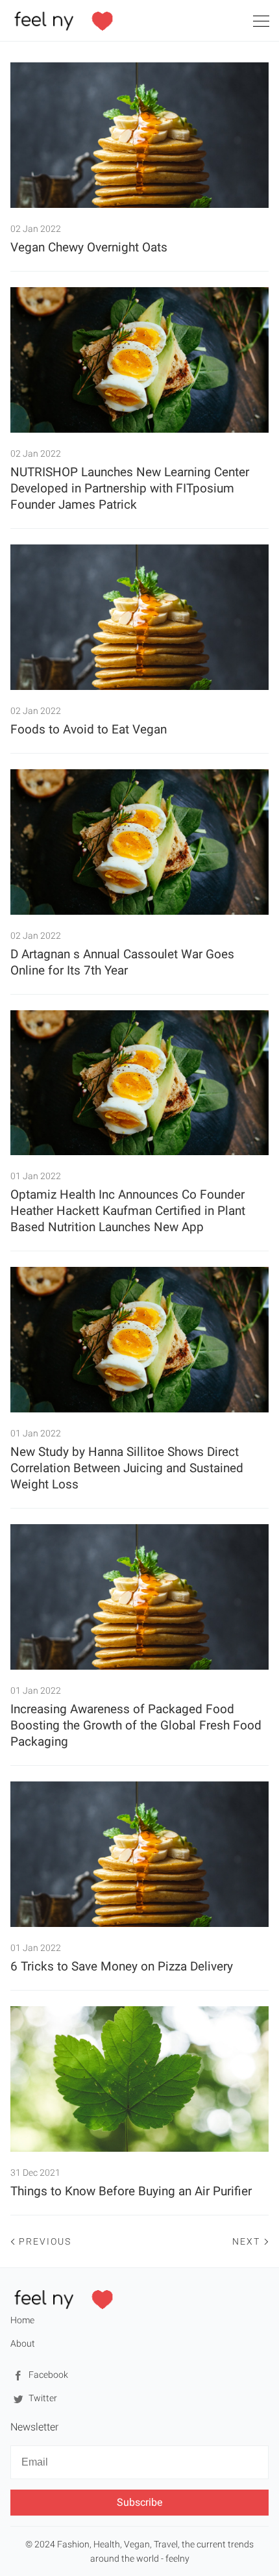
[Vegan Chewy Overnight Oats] (139, 135)
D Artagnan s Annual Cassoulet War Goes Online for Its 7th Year (122, 962)
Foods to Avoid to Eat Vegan (89, 729)
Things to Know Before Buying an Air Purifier (131, 2191)
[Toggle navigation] (261, 23)
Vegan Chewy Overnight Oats (89, 247)
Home (22, 2320)
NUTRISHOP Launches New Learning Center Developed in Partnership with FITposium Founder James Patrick (130, 488)
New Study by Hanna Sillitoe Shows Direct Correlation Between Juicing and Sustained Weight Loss (127, 1468)
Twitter (42, 2398)
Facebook (47, 2375)
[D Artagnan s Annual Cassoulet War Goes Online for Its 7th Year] (139, 842)
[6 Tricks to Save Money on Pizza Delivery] (139, 1854)
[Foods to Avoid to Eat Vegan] (139, 617)
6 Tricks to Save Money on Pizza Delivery (122, 1966)
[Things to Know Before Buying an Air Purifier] (139, 2079)
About (23, 2343)
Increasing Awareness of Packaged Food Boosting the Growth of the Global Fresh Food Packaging (136, 1725)
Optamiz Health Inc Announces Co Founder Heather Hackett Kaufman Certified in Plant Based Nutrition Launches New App (128, 1211)
